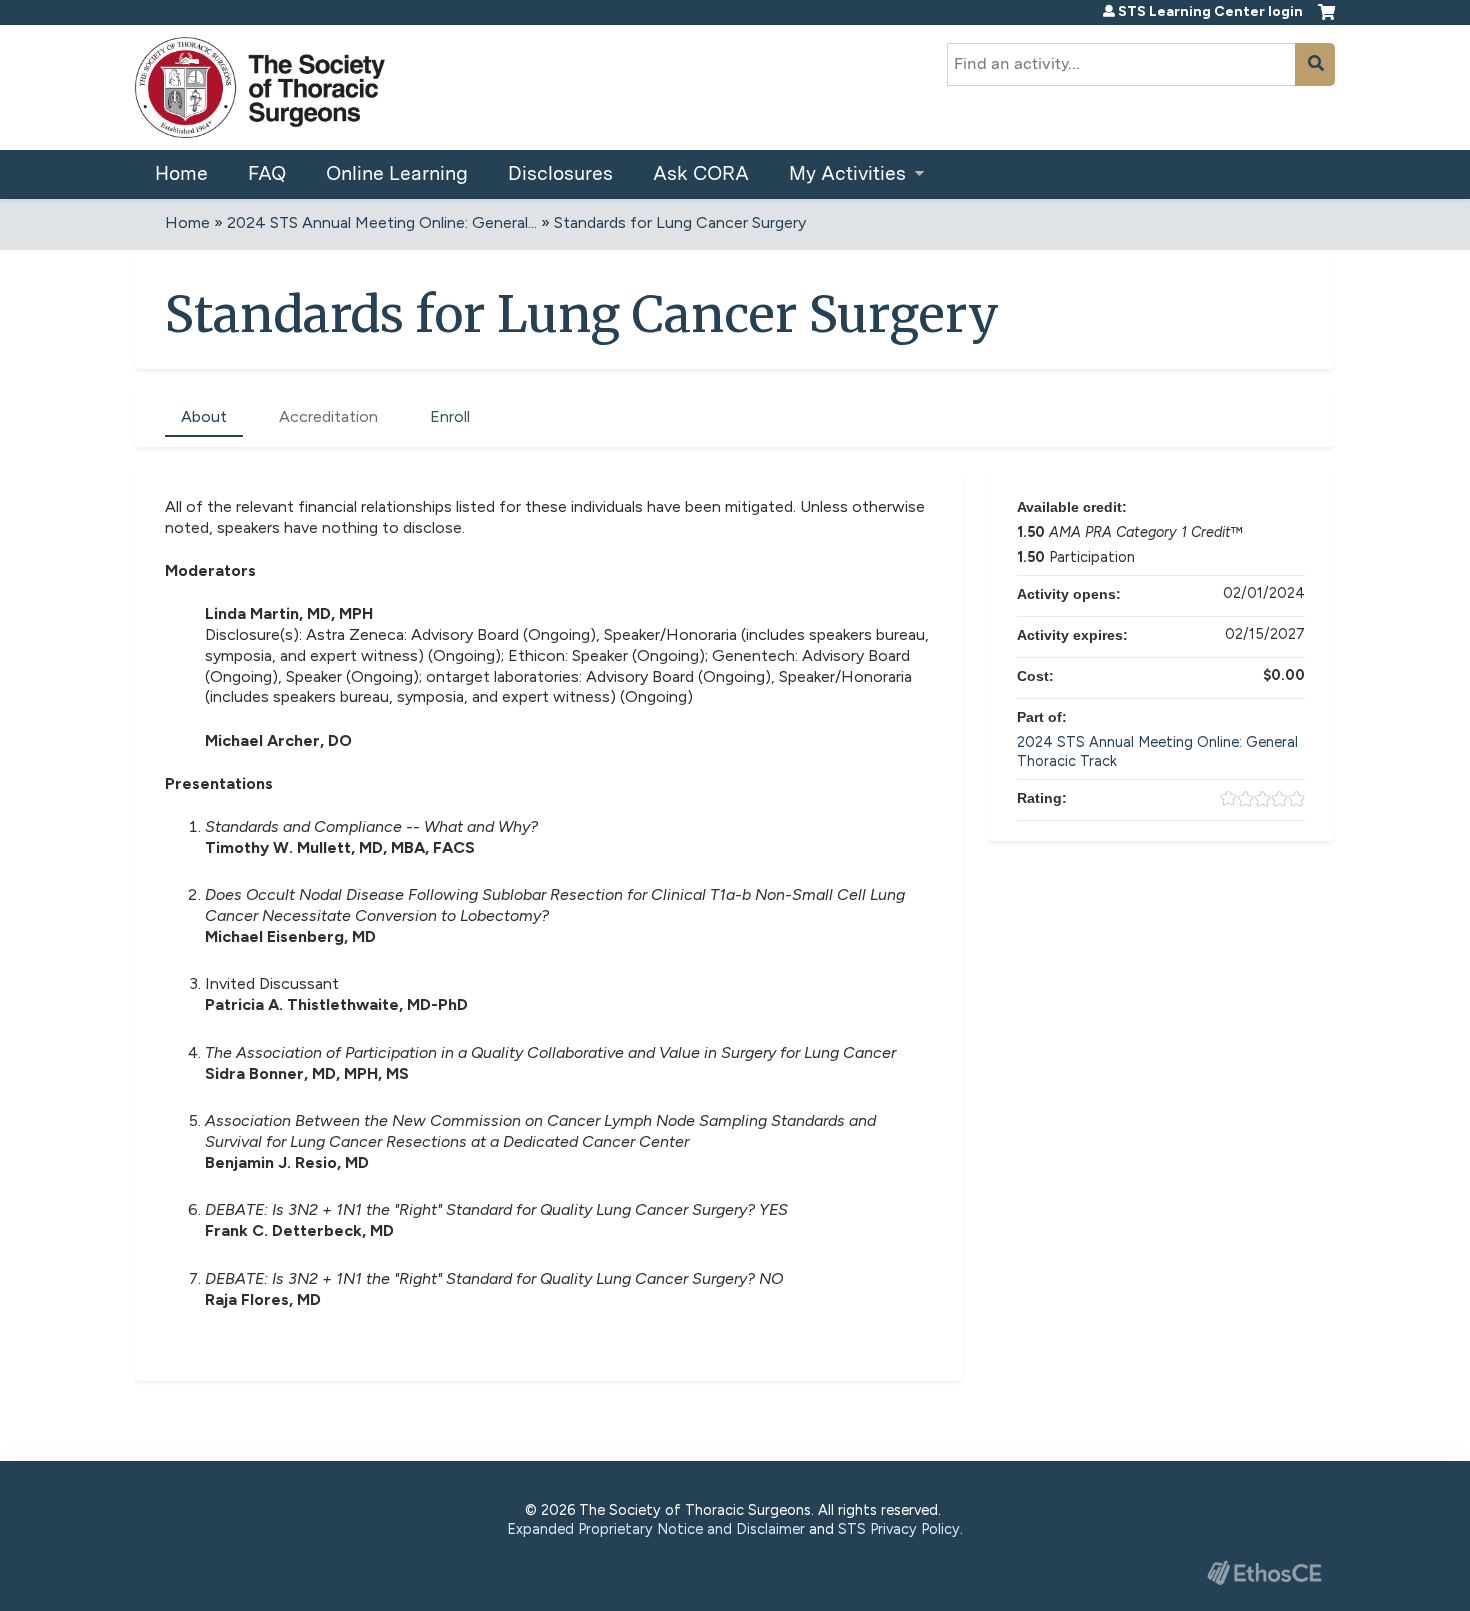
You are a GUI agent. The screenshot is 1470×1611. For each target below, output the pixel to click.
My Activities (847, 173)
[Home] (260, 87)
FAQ (267, 173)
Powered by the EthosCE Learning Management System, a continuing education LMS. (1264, 1572)
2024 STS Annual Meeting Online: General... (382, 222)
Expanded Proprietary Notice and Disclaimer (656, 1529)
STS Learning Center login (1210, 12)
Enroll (450, 416)
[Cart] (1326, 20)
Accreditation (328, 416)
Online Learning (397, 173)
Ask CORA (701, 173)
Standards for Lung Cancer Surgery (680, 222)
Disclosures (560, 173)
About (204, 416)
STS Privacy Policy (899, 1529)
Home (181, 173)
